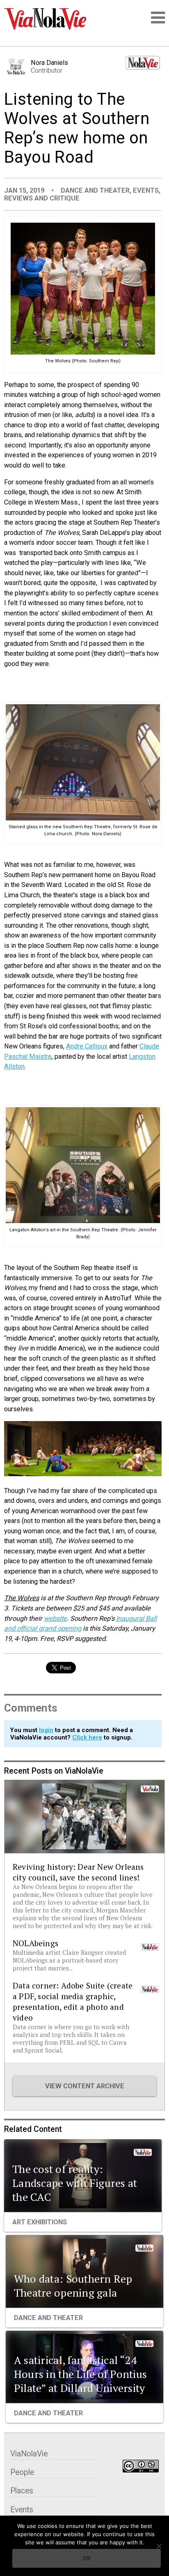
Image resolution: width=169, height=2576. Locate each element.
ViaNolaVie (29, 2454)
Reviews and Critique (42, 198)
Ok (87, 2558)
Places (22, 2491)
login (46, 1730)
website (55, 1619)
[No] (159, 2546)
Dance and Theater (95, 190)
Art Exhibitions (40, 2222)
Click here (87, 1737)
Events (146, 190)
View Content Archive (85, 2086)
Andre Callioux (87, 1046)
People (22, 2472)
